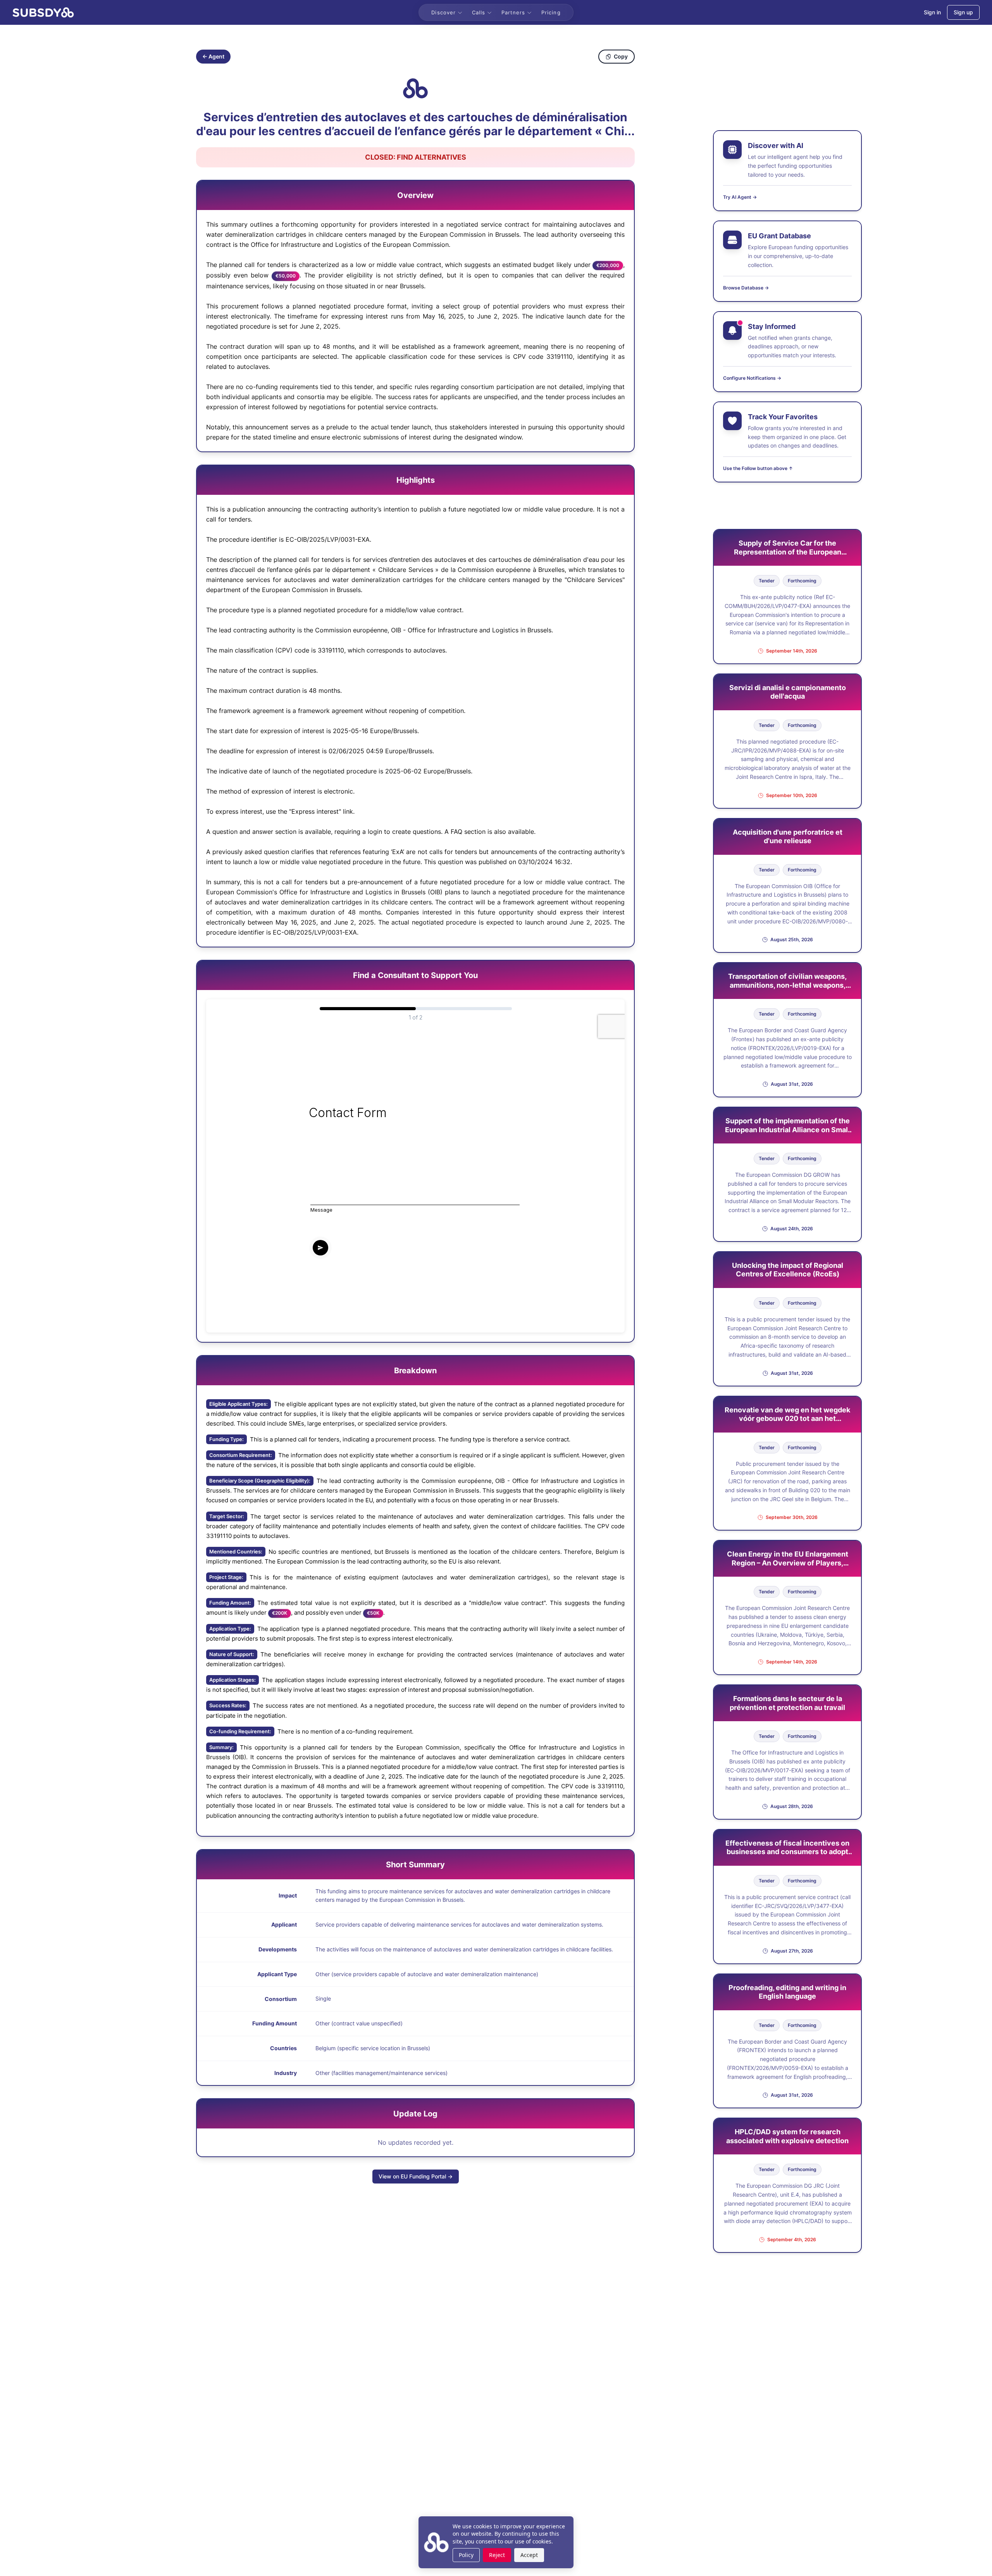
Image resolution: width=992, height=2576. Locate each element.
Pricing (551, 12)
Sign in (932, 12)
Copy (621, 56)
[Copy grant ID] (415, 88)
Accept (529, 2555)
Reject (497, 2555)
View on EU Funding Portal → (416, 2176)
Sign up (963, 12)
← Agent (213, 56)
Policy (466, 2555)
